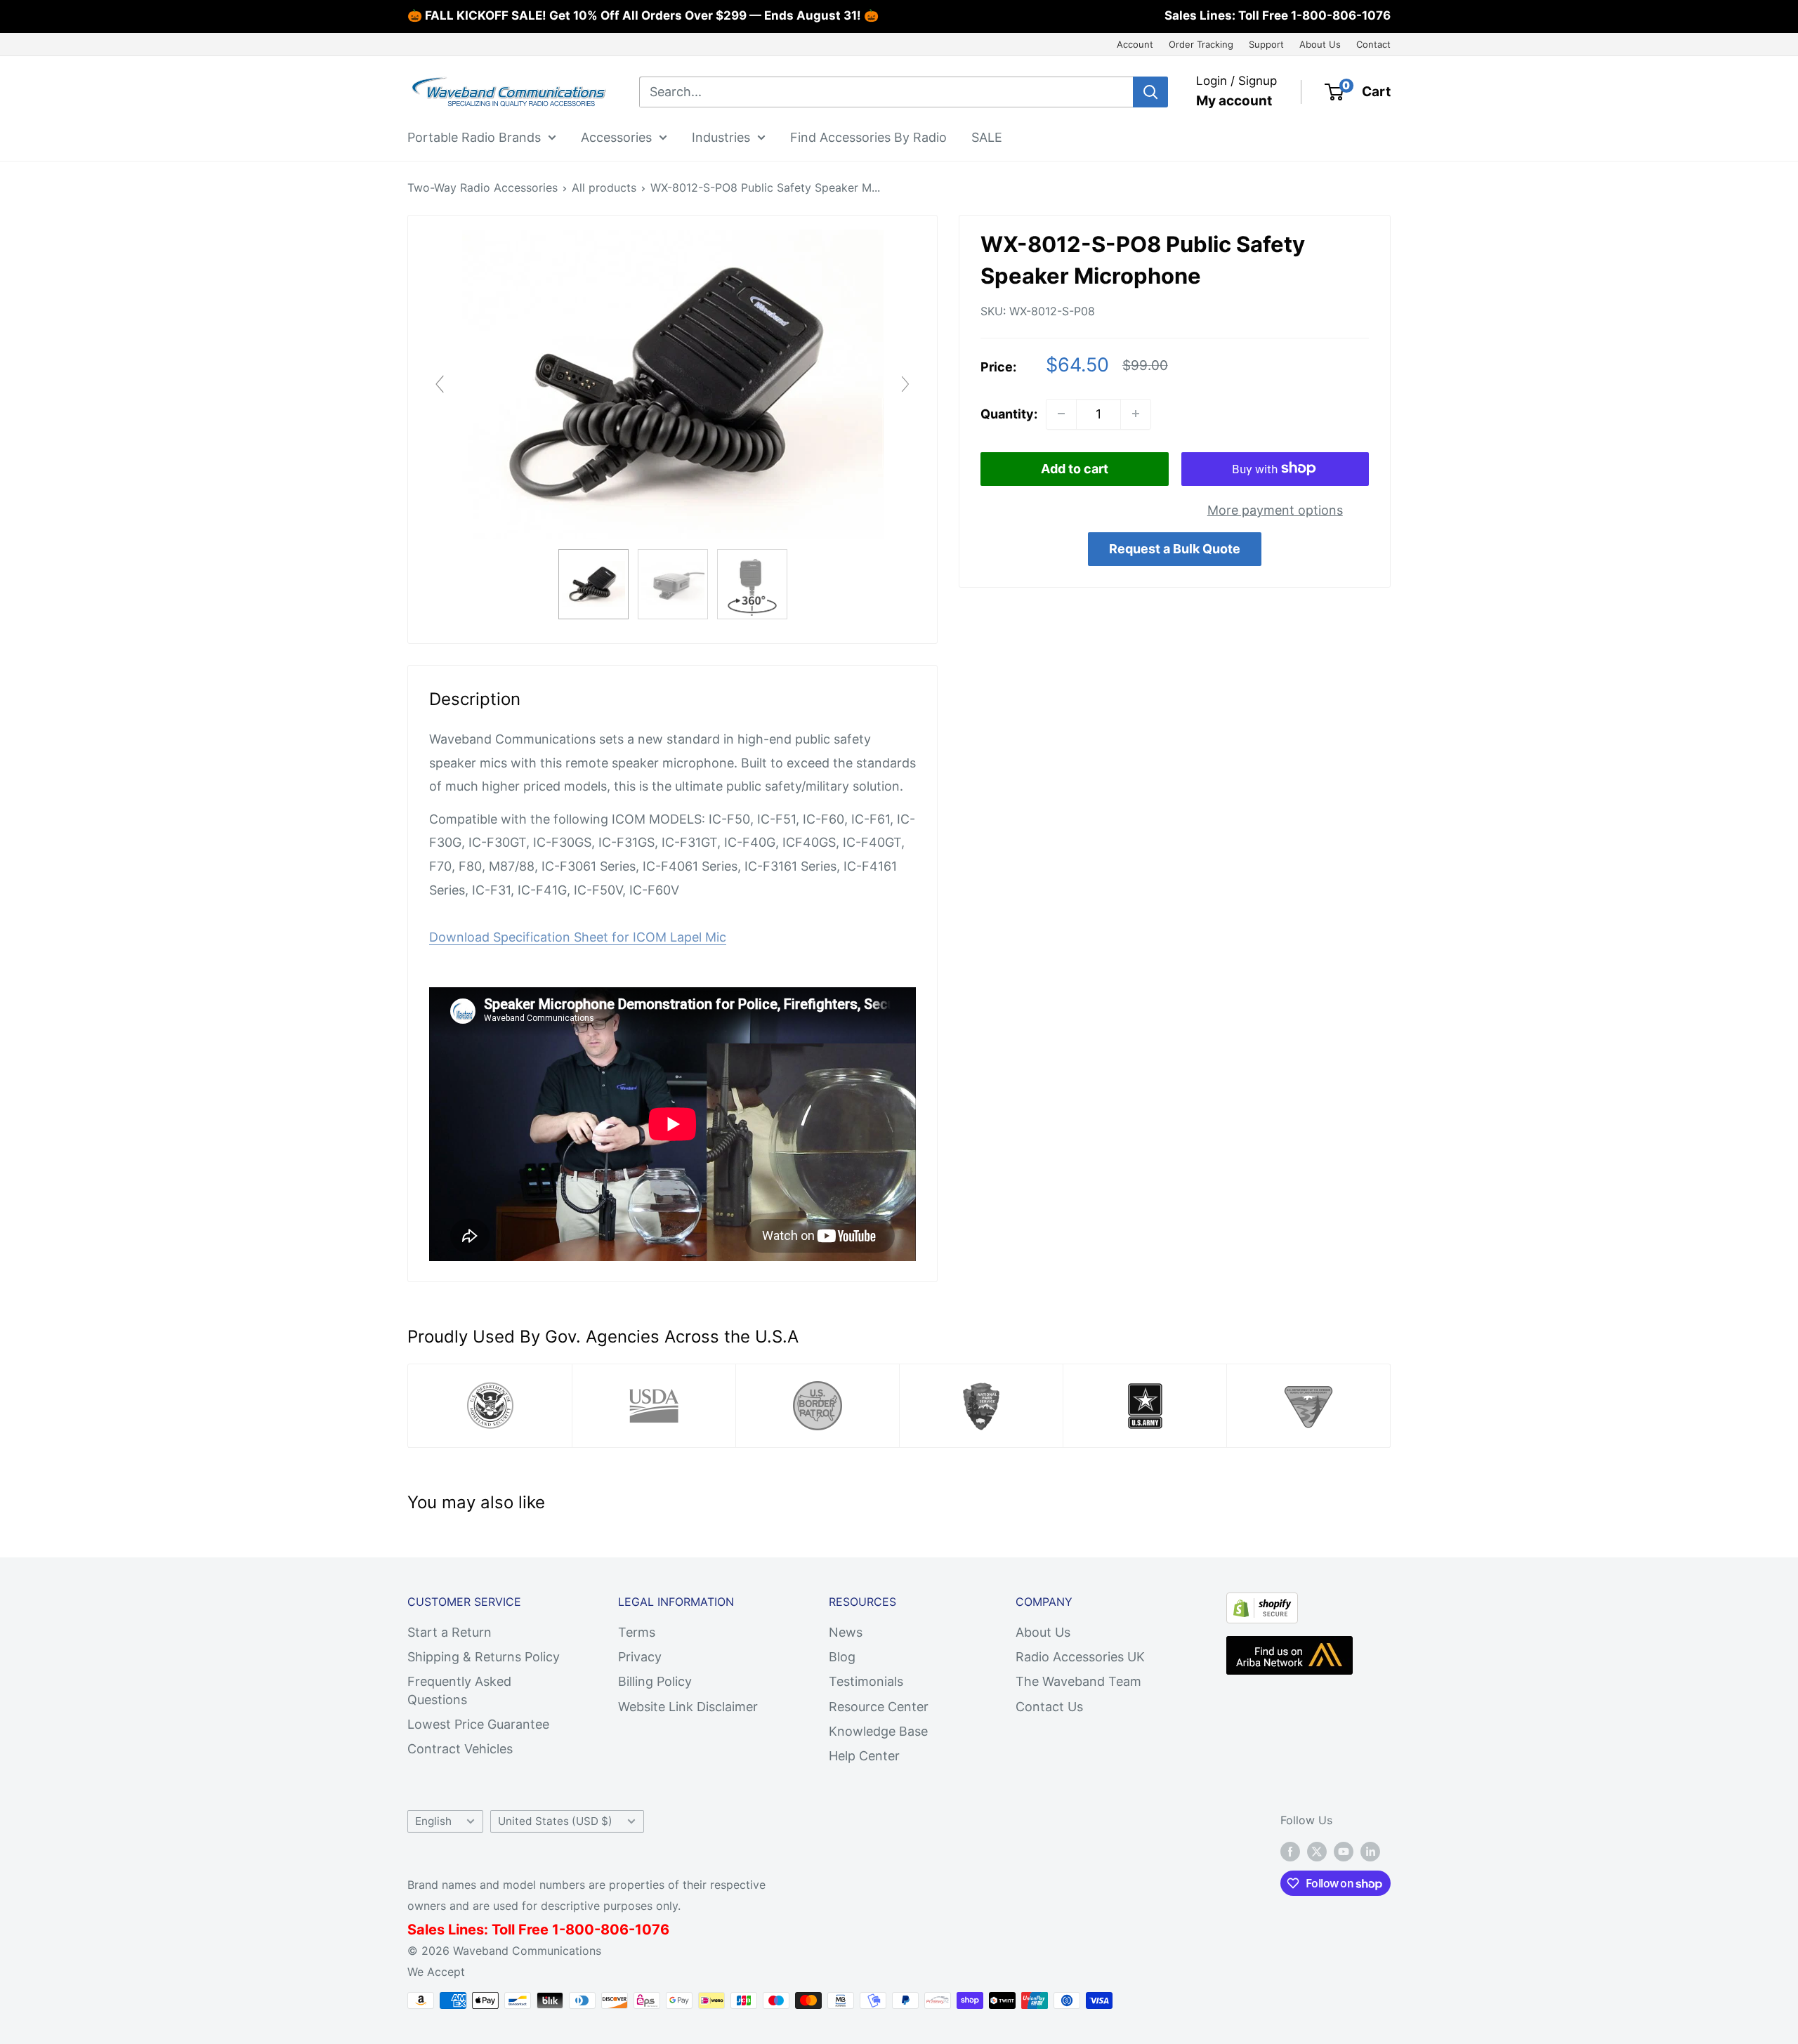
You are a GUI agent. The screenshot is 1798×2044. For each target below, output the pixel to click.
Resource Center (879, 1707)
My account (1234, 101)
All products (604, 187)
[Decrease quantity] (1061, 414)
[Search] (1150, 92)
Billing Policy (655, 1681)
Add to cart (1075, 468)
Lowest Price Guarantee (478, 1724)
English (433, 1821)
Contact (1373, 44)
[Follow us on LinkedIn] (1370, 1851)
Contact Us (1049, 1707)
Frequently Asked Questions (459, 1690)
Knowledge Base (878, 1731)
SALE (987, 137)
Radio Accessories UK (1080, 1657)
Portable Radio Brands (474, 137)
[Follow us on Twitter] (1317, 1851)
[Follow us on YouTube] (1344, 1851)
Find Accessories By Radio (868, 137)
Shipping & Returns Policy (484, 1657)
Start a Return (449, 1632)
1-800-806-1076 (1341, 15)
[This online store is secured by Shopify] (1262, 1604)
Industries (721, 137)
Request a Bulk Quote (1175, 549)
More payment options (1275, 509)
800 (580, 1930)
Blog (842, 1657)
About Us (1320, 44)
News (846, 1632)
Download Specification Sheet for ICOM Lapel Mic (578, 937)
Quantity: (1009, 413)
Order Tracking (1201, 44)
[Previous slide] (440, 384)
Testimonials (866, 1681)
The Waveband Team (1078, 1681)
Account (1135, 44)
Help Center (864, 1756)
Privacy (640, 1657)
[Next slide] (905, 384)
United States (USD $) (555, 1821)
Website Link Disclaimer (688, 1707)
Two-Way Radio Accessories (483, 187)
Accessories (616, 137)
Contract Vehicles (460, 1749)
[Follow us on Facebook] (1290, 1851)
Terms (637, 1632)
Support (1266, 44)
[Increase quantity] (1136, 414)
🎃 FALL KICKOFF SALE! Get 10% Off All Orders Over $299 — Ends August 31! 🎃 (643, 15)
